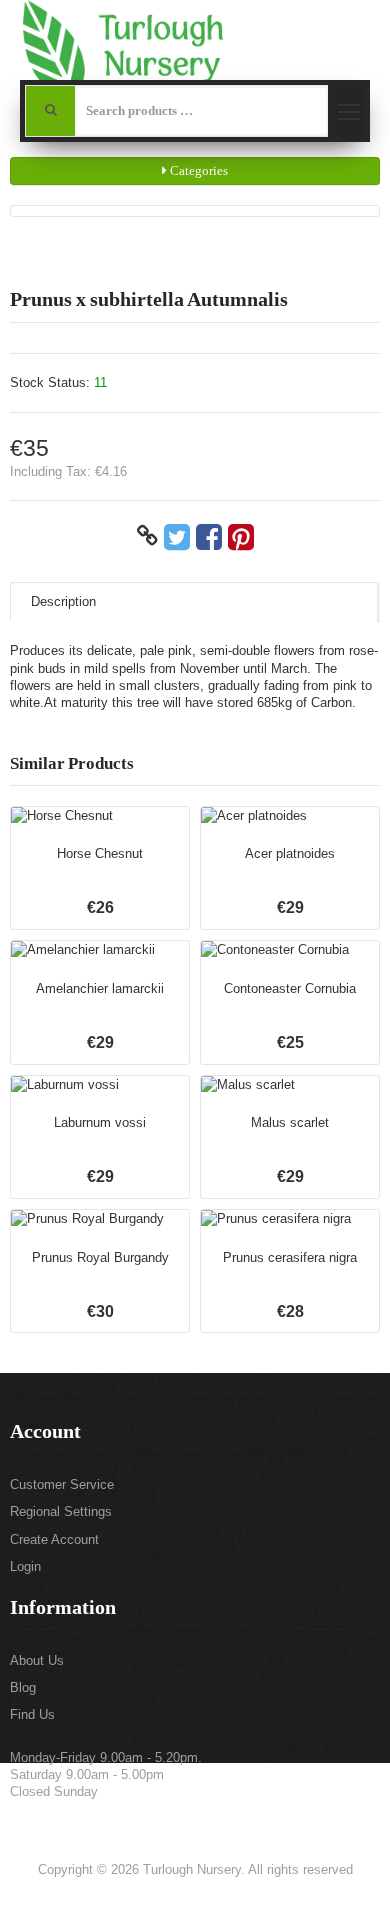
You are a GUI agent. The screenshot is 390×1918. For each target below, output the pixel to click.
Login (25, 1566)
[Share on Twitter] (177, 536)
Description (63, 601)
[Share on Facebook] (209, 536)
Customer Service (62, 1484)
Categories (197, 170)
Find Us (32, 1714)
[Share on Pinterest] (241, 536)
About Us (37, 1660)
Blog (23, 1687)
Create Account (54, 1539)
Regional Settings (61, 1511)
